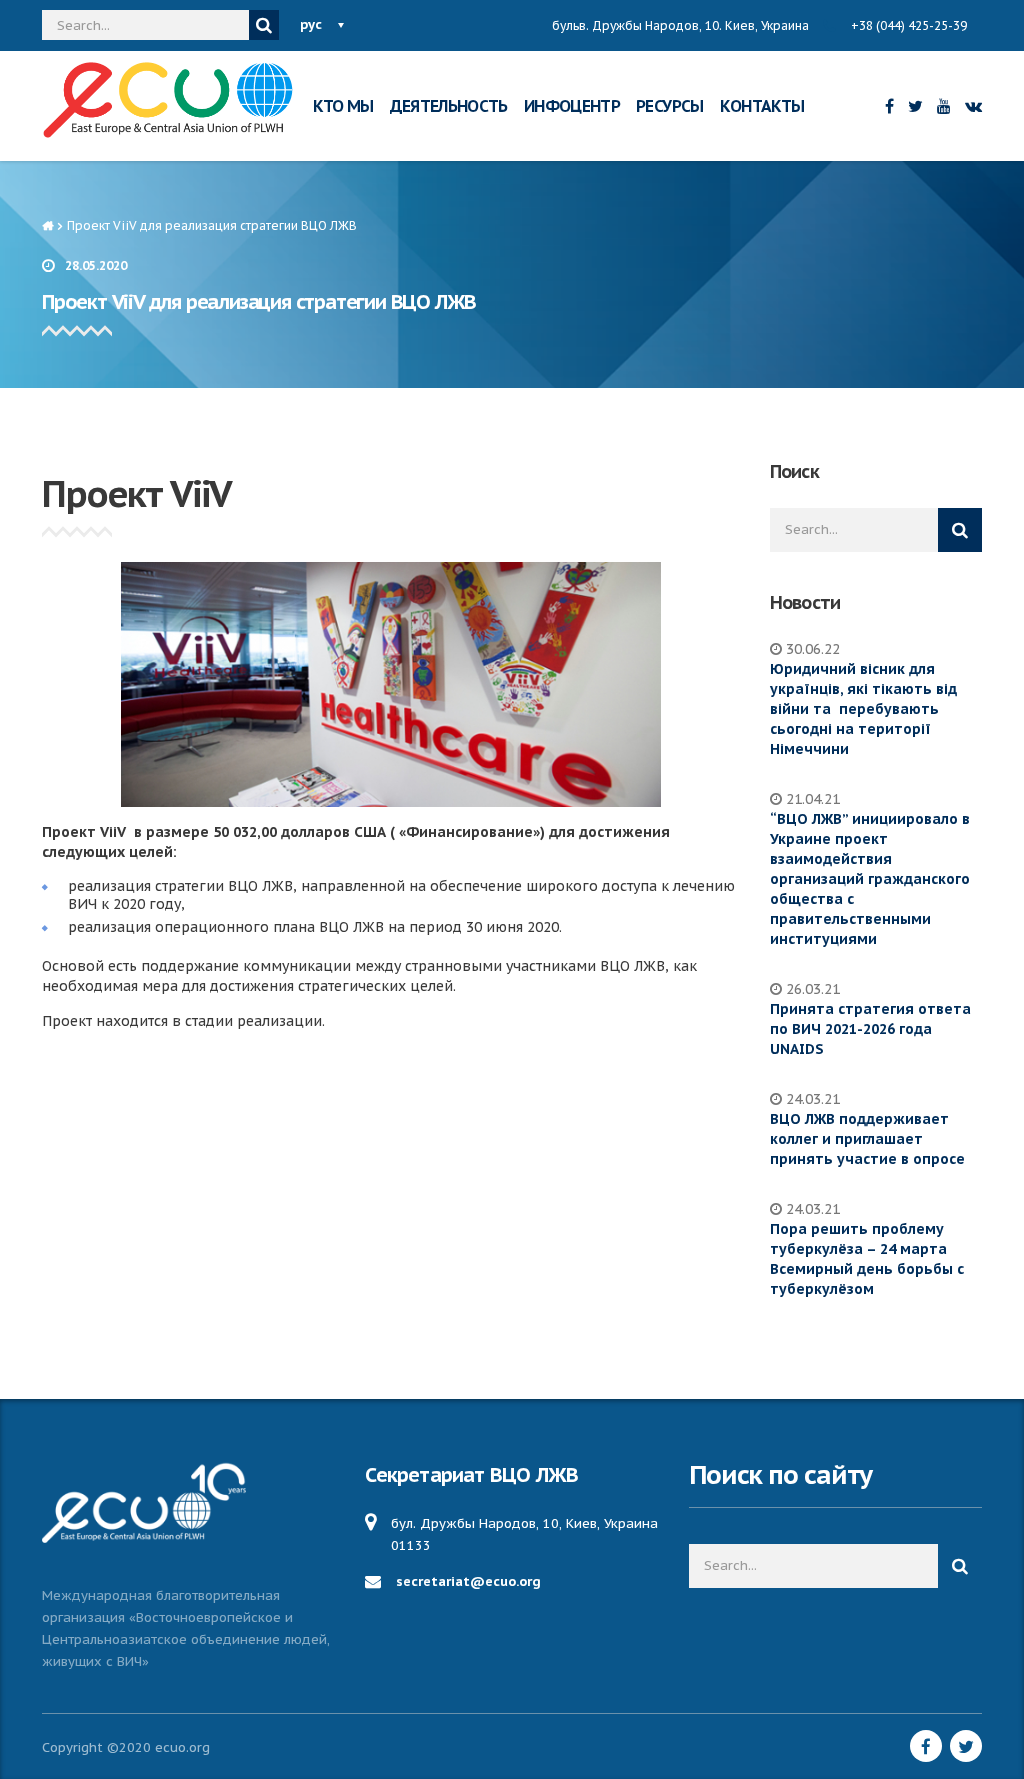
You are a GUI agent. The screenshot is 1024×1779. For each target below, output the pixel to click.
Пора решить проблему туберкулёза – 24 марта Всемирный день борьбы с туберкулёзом (867, 1259)
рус (311, 24)
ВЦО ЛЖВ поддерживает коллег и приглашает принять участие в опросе (867, 1139)
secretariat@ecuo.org (468, 1581)
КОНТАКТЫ (762, 106)
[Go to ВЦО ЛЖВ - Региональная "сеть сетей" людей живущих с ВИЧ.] (47, 225)
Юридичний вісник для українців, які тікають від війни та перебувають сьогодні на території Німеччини (863, 709)
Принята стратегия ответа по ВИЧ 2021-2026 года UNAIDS (870, 1029)
